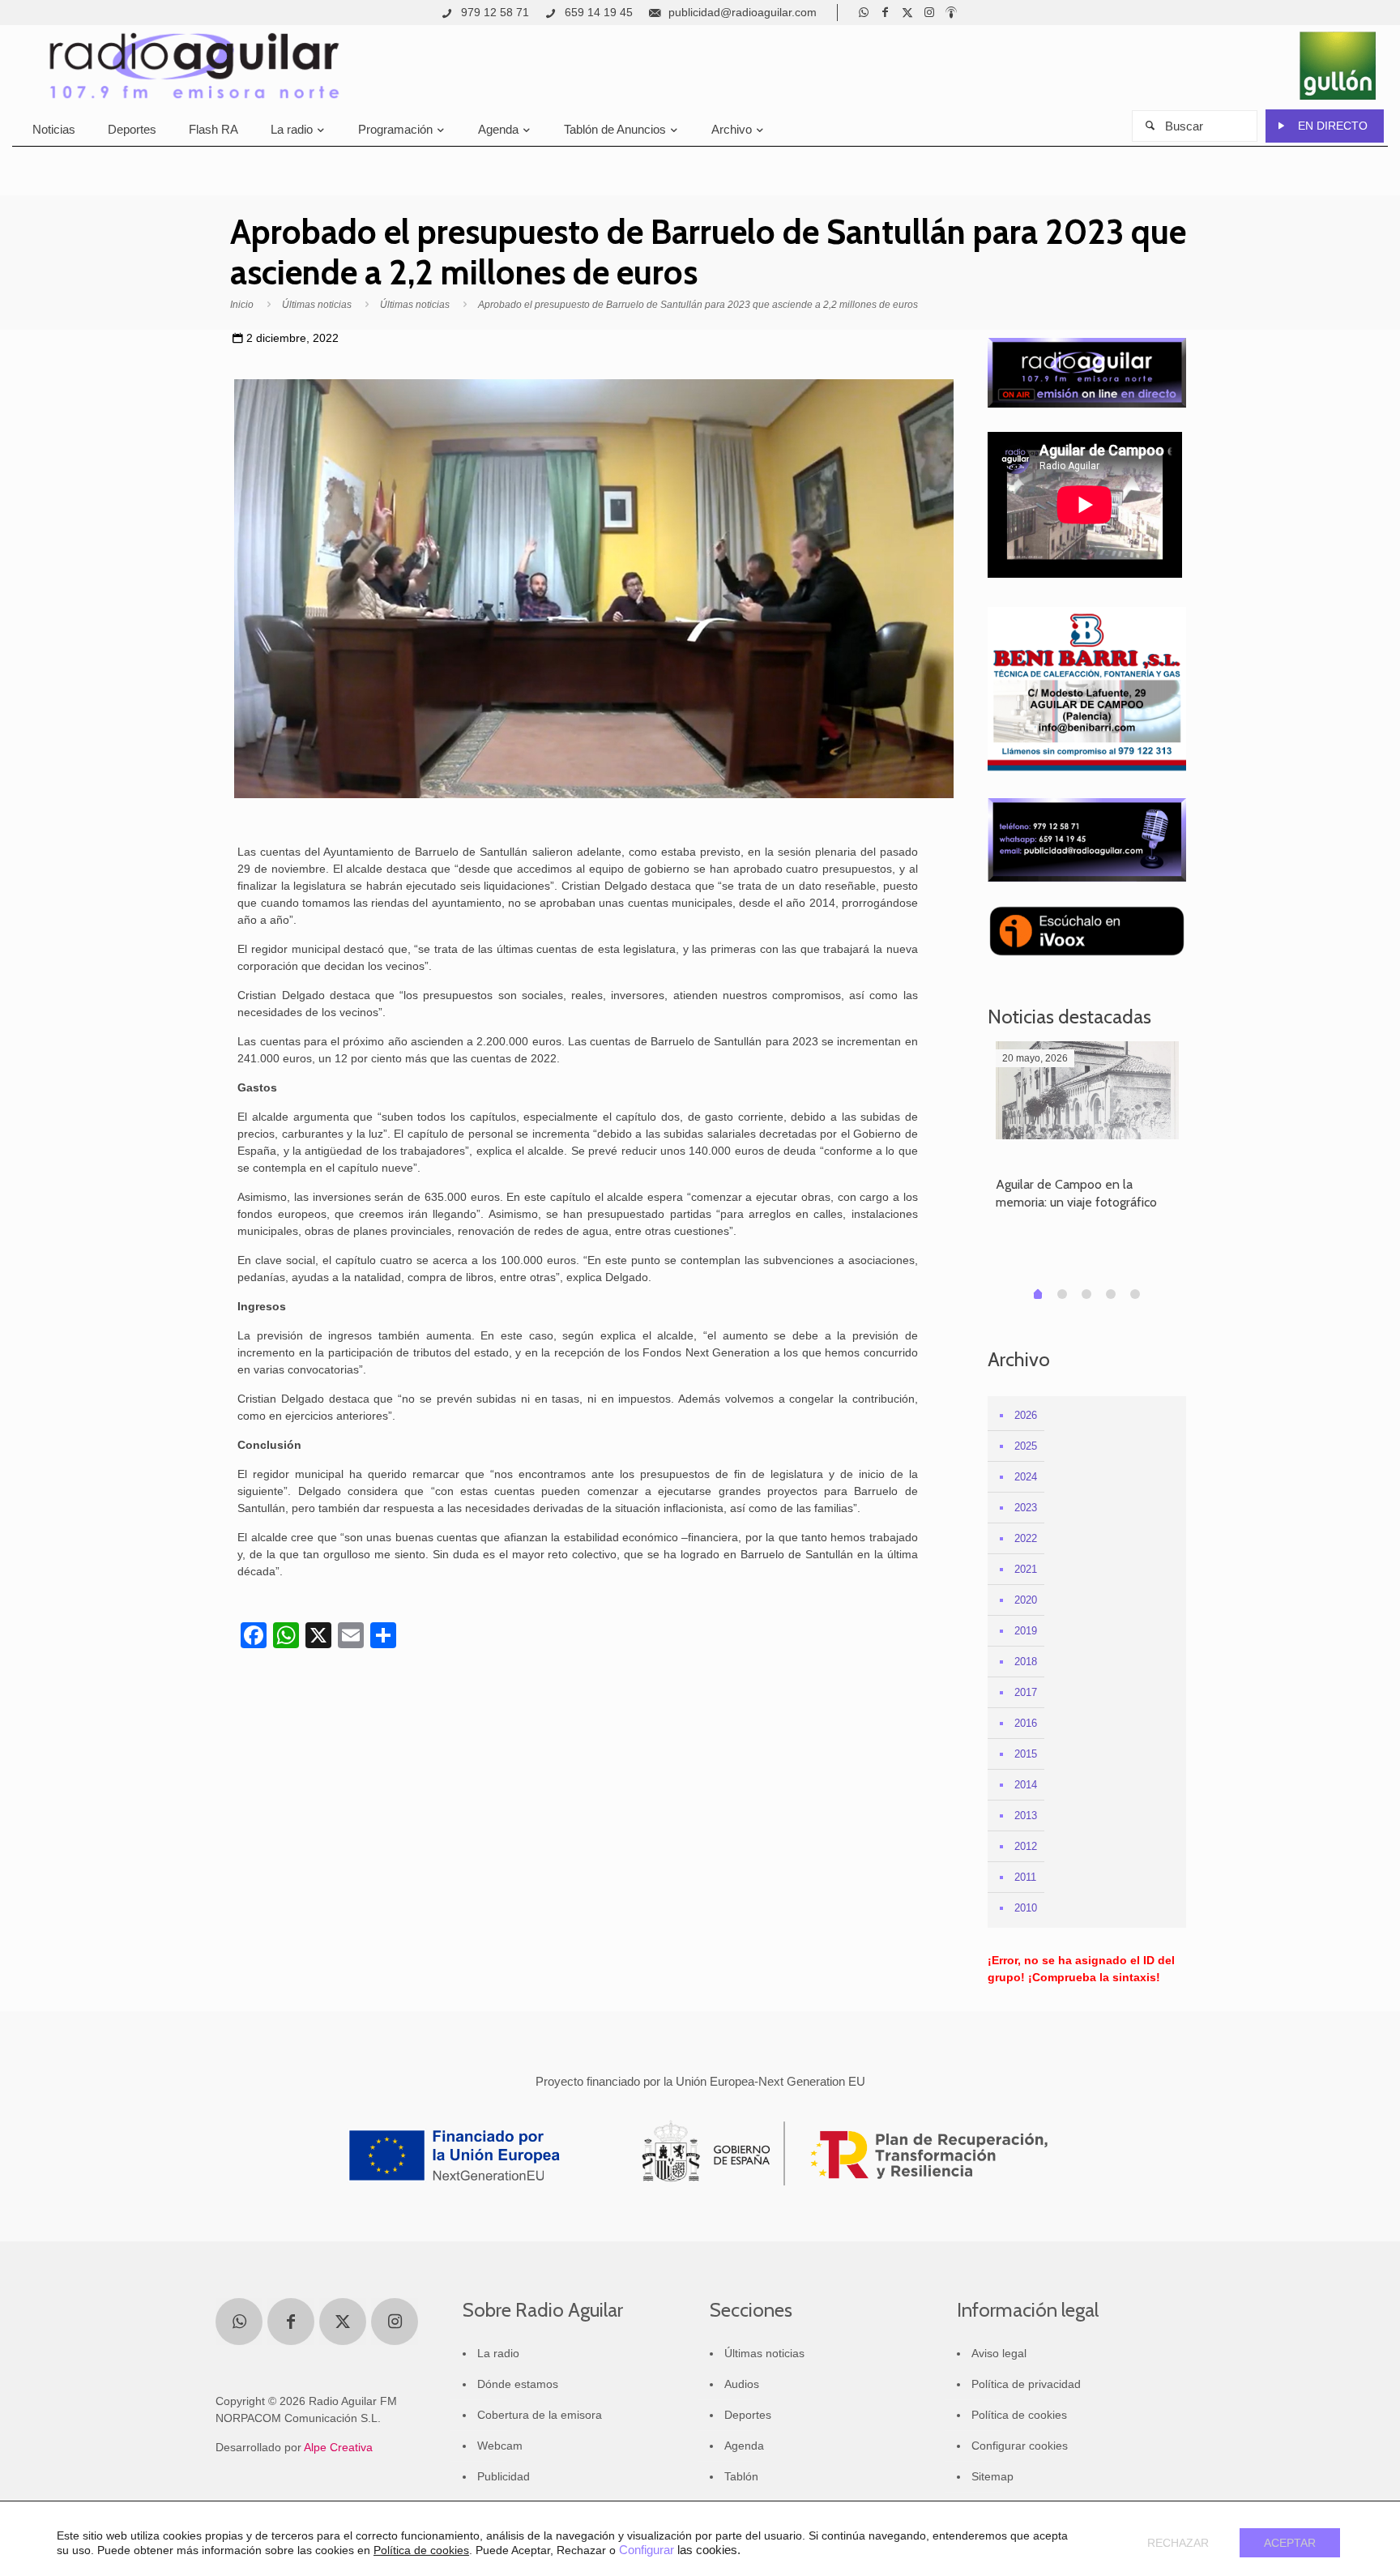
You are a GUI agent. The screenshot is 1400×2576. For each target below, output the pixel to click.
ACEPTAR (1290, 2543)
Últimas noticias (317, 305)
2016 (1026, 1723)
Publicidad (504, 2476)
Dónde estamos (518, 2384)
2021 (1026, 1569)
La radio (498, 2353)
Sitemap (992, 2476)
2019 (1026, 1631)
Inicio (242, 305)
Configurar (647, 2550)
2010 (1026, 1908)
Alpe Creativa (338, 2447)
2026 (1026, 1415)
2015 (1026, 1754)
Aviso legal (999, 2353)
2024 (1026, 1477)
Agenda (744, 2446)
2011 (1025, 1877)
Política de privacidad (1026, 2384)
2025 (1026, 1446)
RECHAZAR (1178, 2543)
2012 (1026, 1846)
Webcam (500, 2446)
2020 (1026, 1600)
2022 (1026, 1538)
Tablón (741, 2476)
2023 (1026, 1508)
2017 (1026, 1692)
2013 (1026, 1816)
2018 (1026, 1662)
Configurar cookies (1020, 2446)
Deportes (748, 2415)
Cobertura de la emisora (540, 2415)
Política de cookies (1019, 2415)
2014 (1026, 1785)
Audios (742, 2384)
